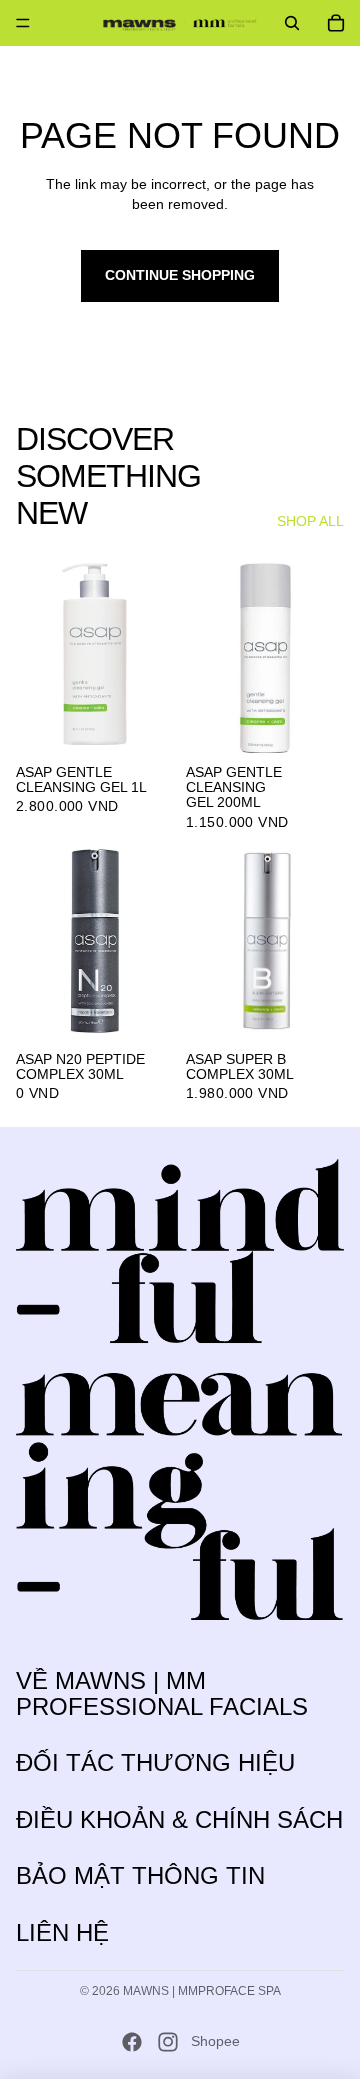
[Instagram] (168, 2042)
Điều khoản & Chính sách (179, 1819)
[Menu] (23, 23)
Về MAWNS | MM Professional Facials (162, 1693)
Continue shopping (180, 275)
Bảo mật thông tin (140, 1875)
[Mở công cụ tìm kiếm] (292, 23)
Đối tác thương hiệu (155, 1762)
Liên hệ (62, 1932)
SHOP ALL (310, 521)
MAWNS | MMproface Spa (202, 1991)
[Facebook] (132, 2042)
